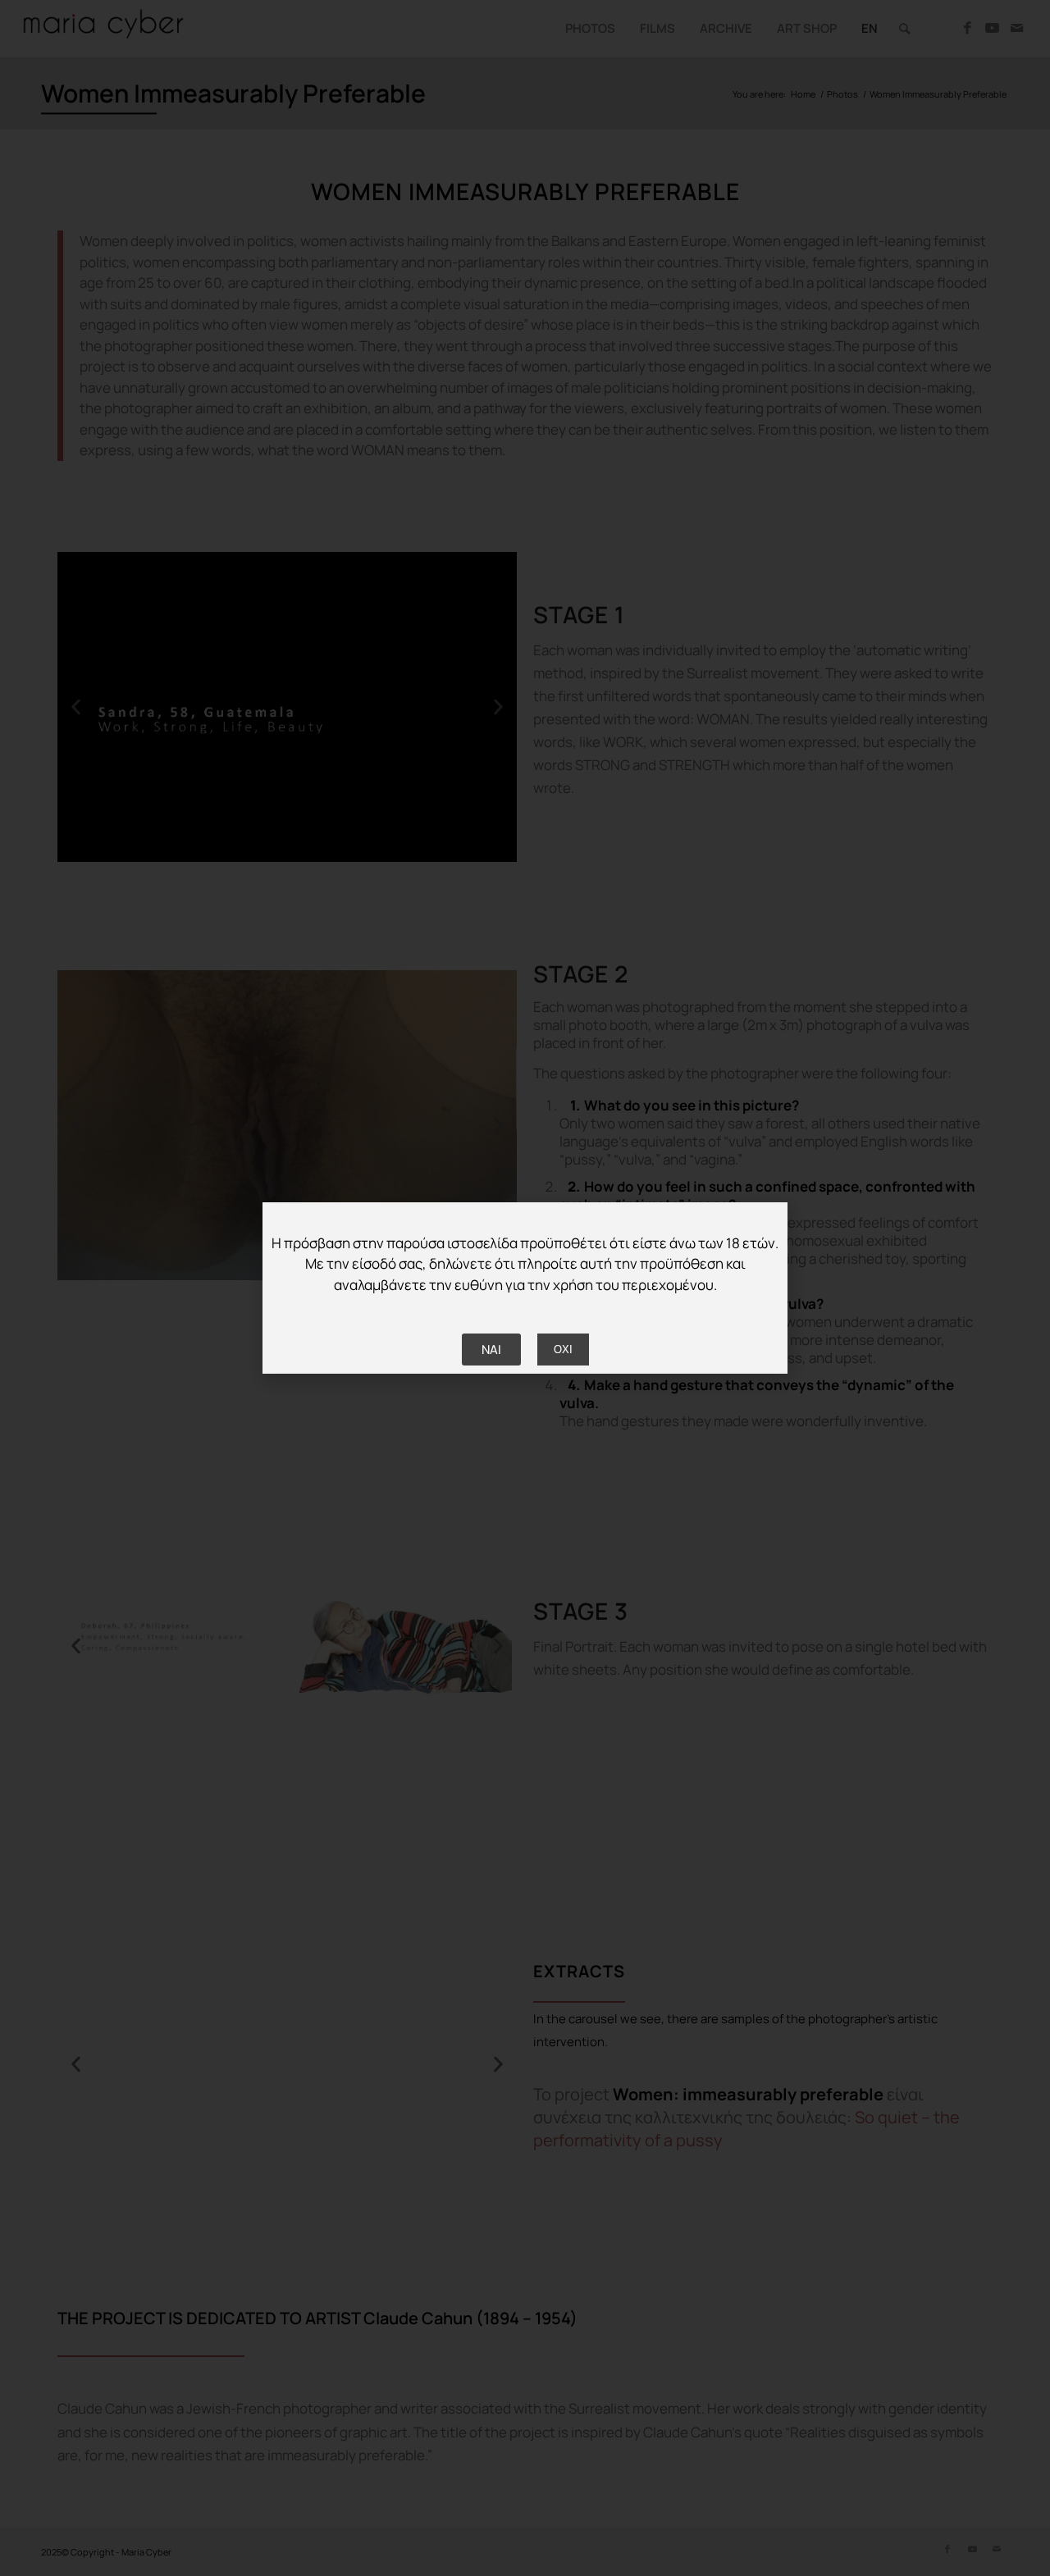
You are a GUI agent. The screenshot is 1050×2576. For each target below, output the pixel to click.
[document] (525, 1288)
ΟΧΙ (563, 1350)
